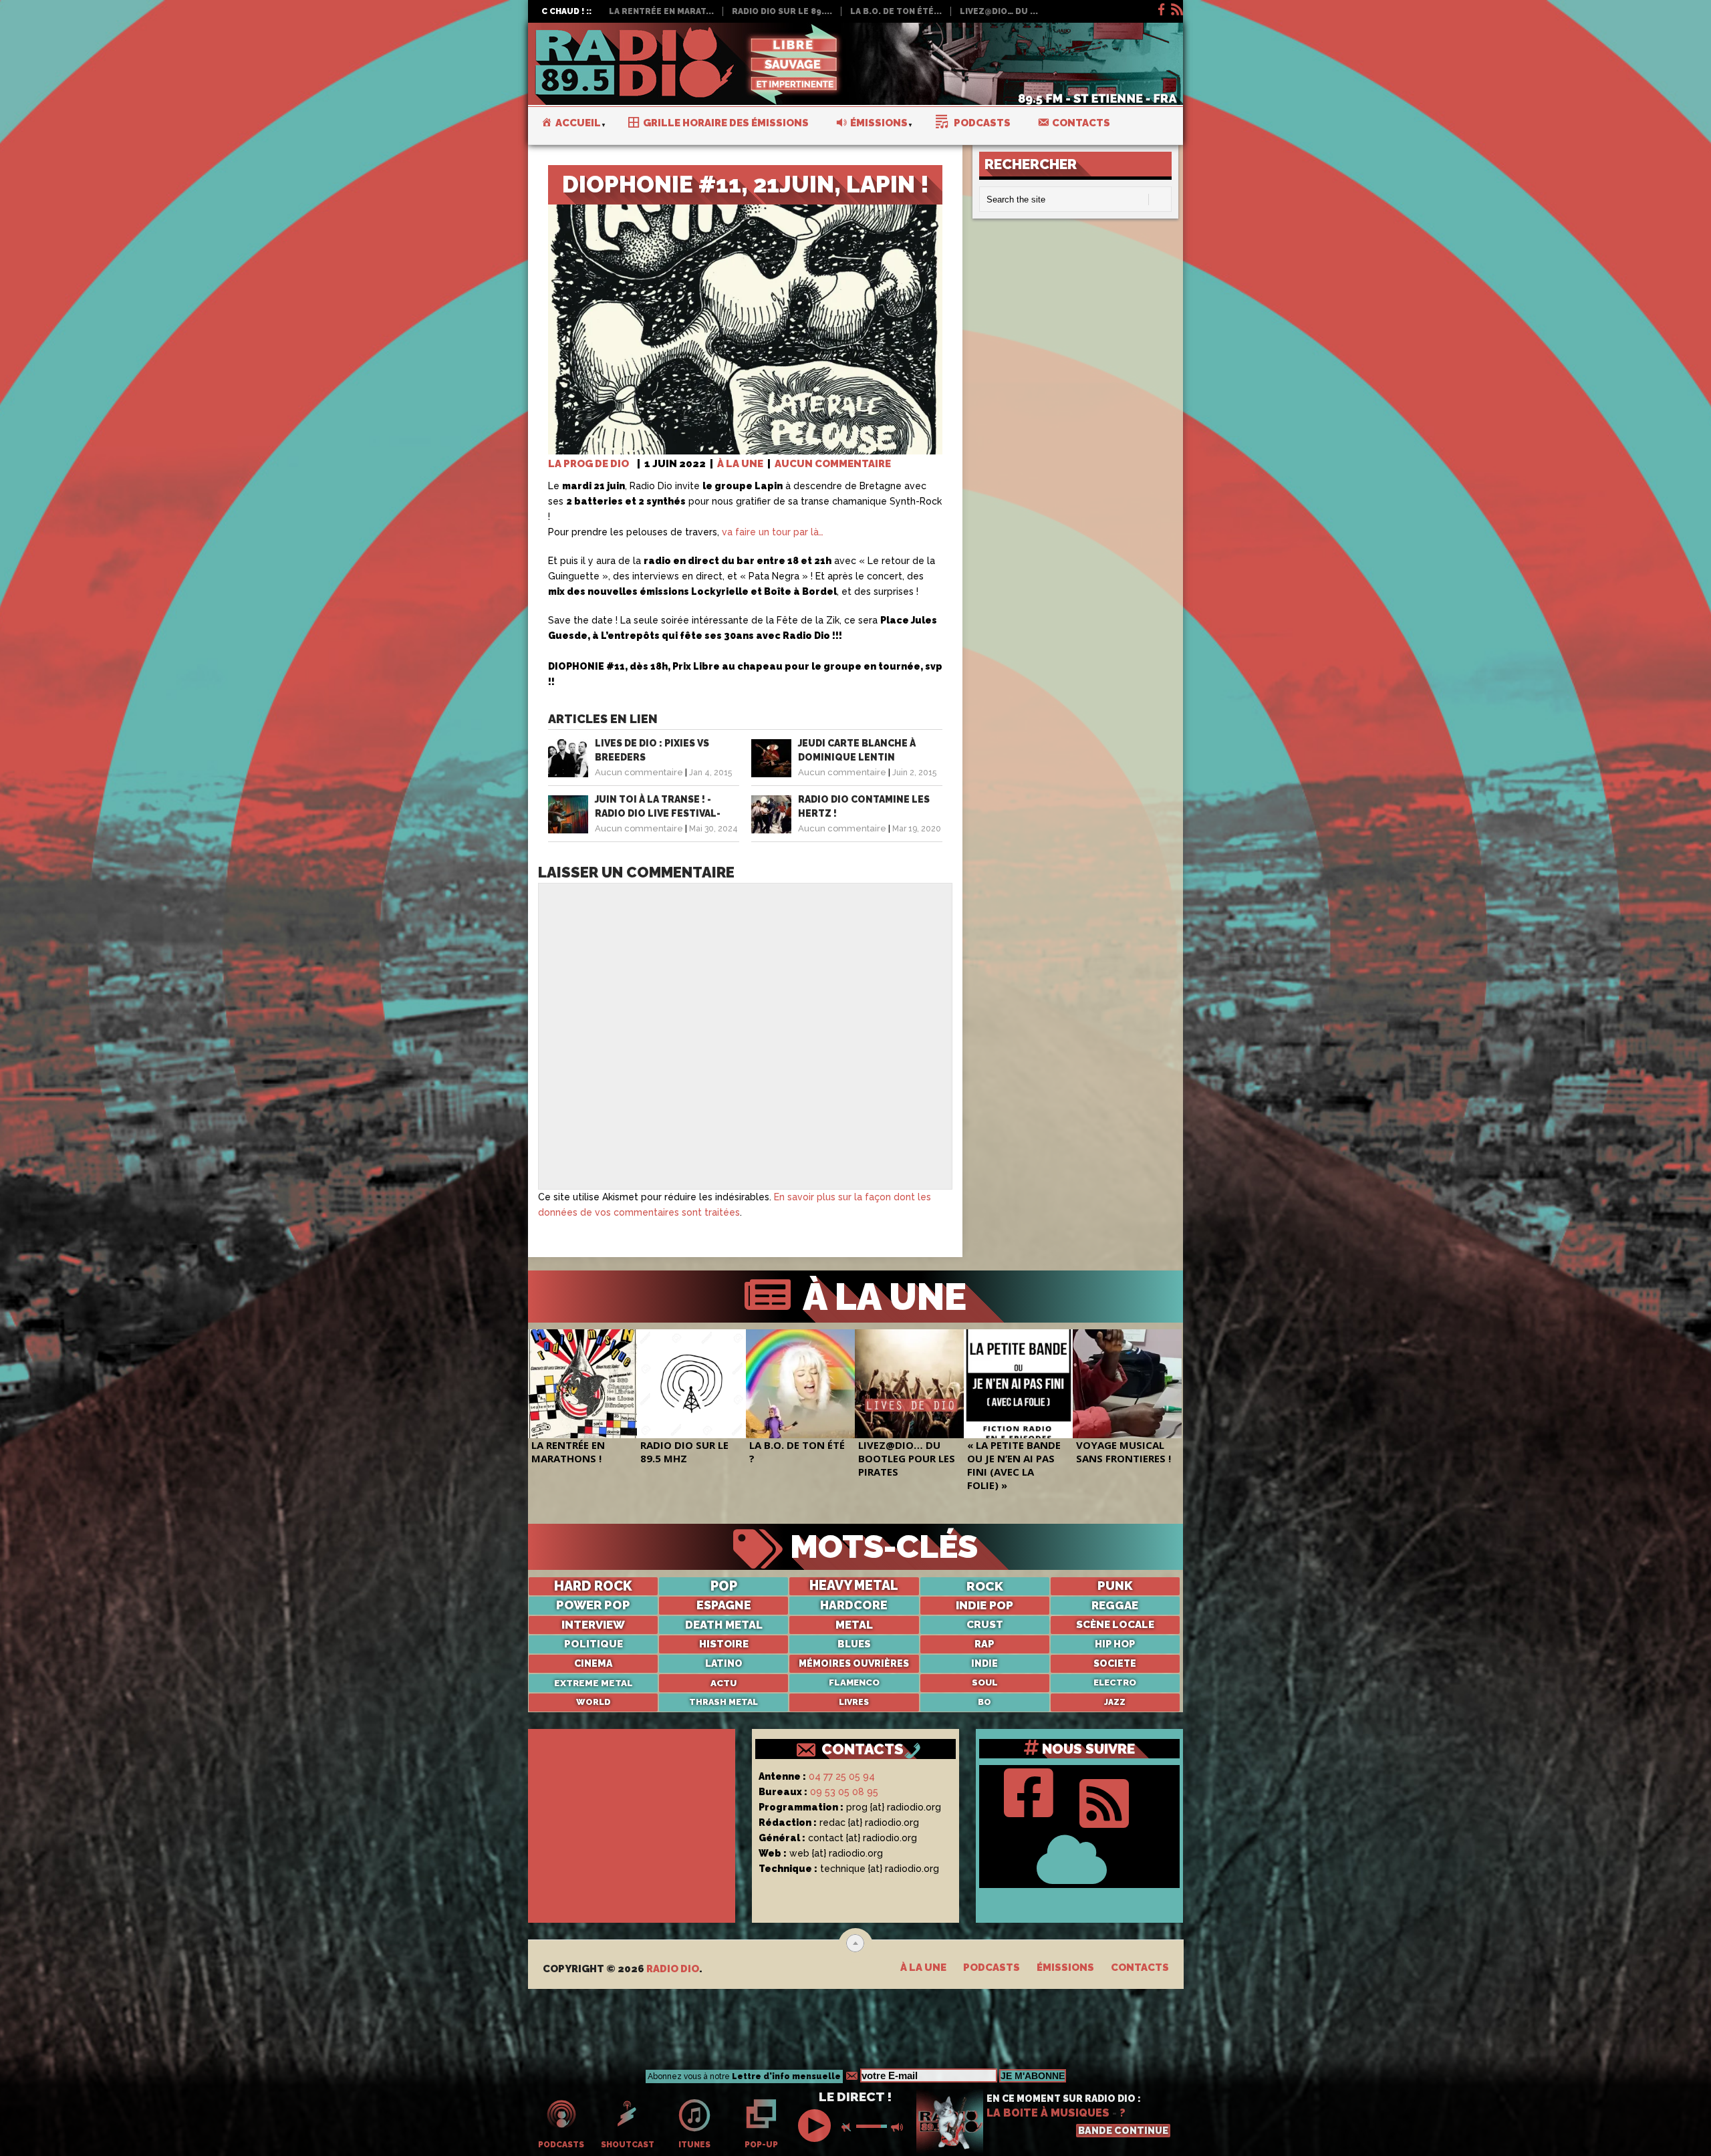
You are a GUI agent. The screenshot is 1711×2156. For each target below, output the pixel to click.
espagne (724, 1605)
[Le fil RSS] (1176, 7)
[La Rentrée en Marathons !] (582, 1384)
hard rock (593, 1586)
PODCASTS (992, 1968)
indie (984, 1663)
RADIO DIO (673, 1969)
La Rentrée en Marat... (661, 11)
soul (985, 1682)
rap (984, 1644)
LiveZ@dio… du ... (999, 11)
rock (985, 1586)
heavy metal (854, 1586)
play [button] (816, 2126)
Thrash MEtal (723, 1702)
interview (593, 1625)
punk (1115, 1586)
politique (594, 1644)
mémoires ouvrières (854, 1663)
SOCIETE (1115, 1663)
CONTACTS (863, 1749)
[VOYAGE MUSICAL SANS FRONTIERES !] (1127, 1384)
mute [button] (849, 2127)
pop (724, 1586)
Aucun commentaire (833, 464)
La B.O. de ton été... (896, 11)
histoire (724, 1644)
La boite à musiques (1048, 2113)
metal (854, 1625)
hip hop (1115, 1644)
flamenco (854, 1682)
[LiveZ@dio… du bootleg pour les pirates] (909, 1384)
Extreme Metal (594, 1683)
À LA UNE (740, 464)
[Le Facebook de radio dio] (1160, 7)
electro (1115, 1682)
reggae (1115, 1605)
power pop (593, 1605)
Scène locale (1115, 1625)
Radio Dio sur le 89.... (782, 11)
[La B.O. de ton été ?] (800, 1384)
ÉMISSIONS (1065, 1968)
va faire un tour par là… (773, 532)
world (594, 1702)
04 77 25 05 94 (842, 1776)
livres (854, 1702)
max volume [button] (898, 2127)
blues (854, 1644)
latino (724, 1663)
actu (723, 1683)
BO (984, 1702)
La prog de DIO (588, 464)
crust (985, 1625)
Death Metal (724, 1625)
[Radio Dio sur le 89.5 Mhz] (691, 1384)
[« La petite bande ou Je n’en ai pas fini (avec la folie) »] (1018, 1384)
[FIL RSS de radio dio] (1104, 1800)
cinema (593, 1663)
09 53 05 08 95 (844, 1792)
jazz (1115, 1702)
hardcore (854, 1605)
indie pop (984, 1605)
